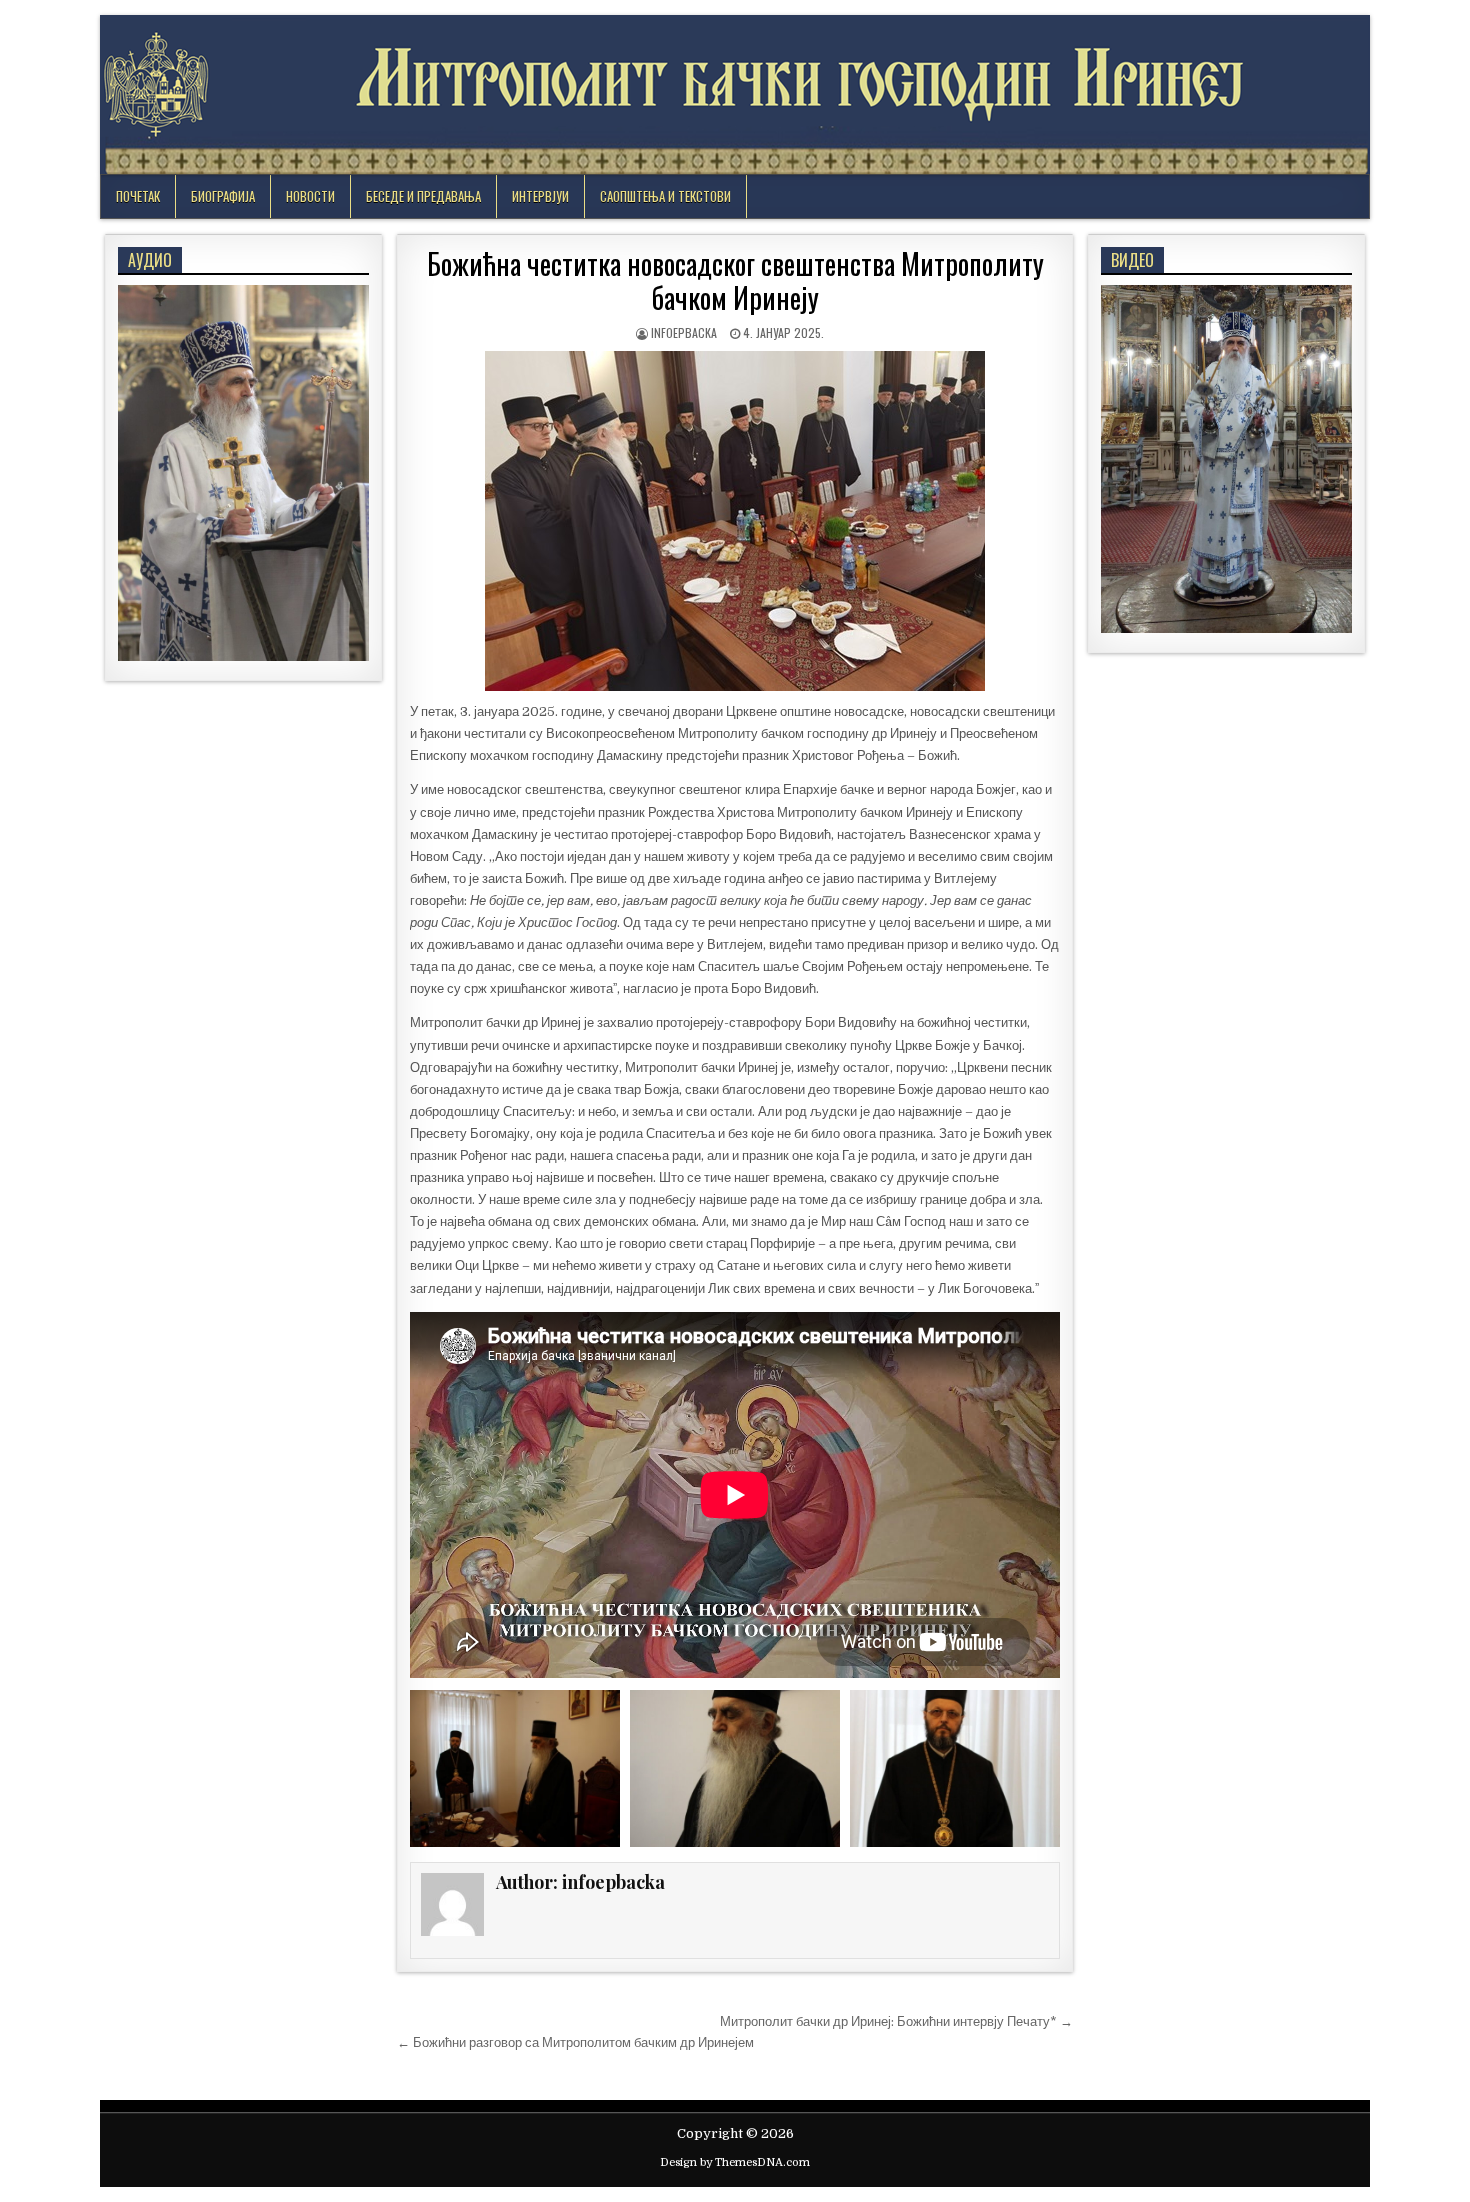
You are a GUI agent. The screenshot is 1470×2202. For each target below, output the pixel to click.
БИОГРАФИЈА (223, 196)
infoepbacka (684, 332)
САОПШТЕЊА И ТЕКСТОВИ (665, 196)
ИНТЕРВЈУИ (540, 196)
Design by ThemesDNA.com (735, 2162)
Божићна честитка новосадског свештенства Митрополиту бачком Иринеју (735, 280)
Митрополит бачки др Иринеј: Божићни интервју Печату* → (896, 2021)
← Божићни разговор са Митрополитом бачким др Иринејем (575, 2042)
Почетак (138, 196)
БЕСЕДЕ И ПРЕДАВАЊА (423, 196)
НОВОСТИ (310, 196)
